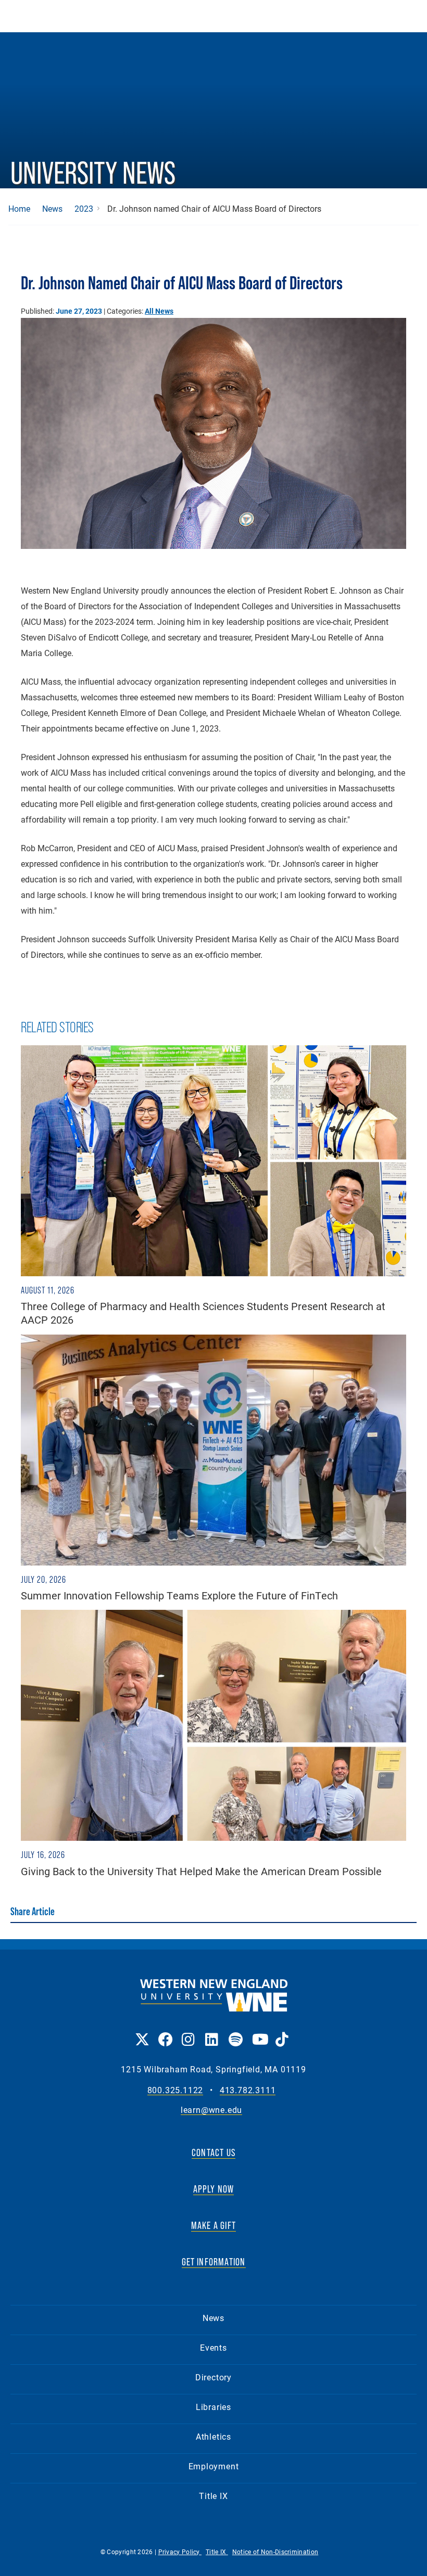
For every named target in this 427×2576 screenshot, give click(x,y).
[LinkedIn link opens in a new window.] (212, 2032)
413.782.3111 (248, 2090)
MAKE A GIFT (213, 2225)
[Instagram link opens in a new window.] (188, 2032)
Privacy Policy (180, 2552)
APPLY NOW (214, 2189)
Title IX (213, 2496)
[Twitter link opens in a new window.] (141, 2032)
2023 (84, 209)
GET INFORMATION (214, 2262)
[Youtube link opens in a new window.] (259, 2032)
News (52, 209)
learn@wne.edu (211, 2110)
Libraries (213, 2407)
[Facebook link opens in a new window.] (165, 2032)
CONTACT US (213, 2152)
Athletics (213, 2436)
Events (213, 2347)
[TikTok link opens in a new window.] (282, 2032)
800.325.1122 (175, 2090)
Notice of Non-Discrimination (275, 2552)
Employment (214, 2466)
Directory (213, 2377)
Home (19, 209)
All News (159, 311)
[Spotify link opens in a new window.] (235, 2032)
